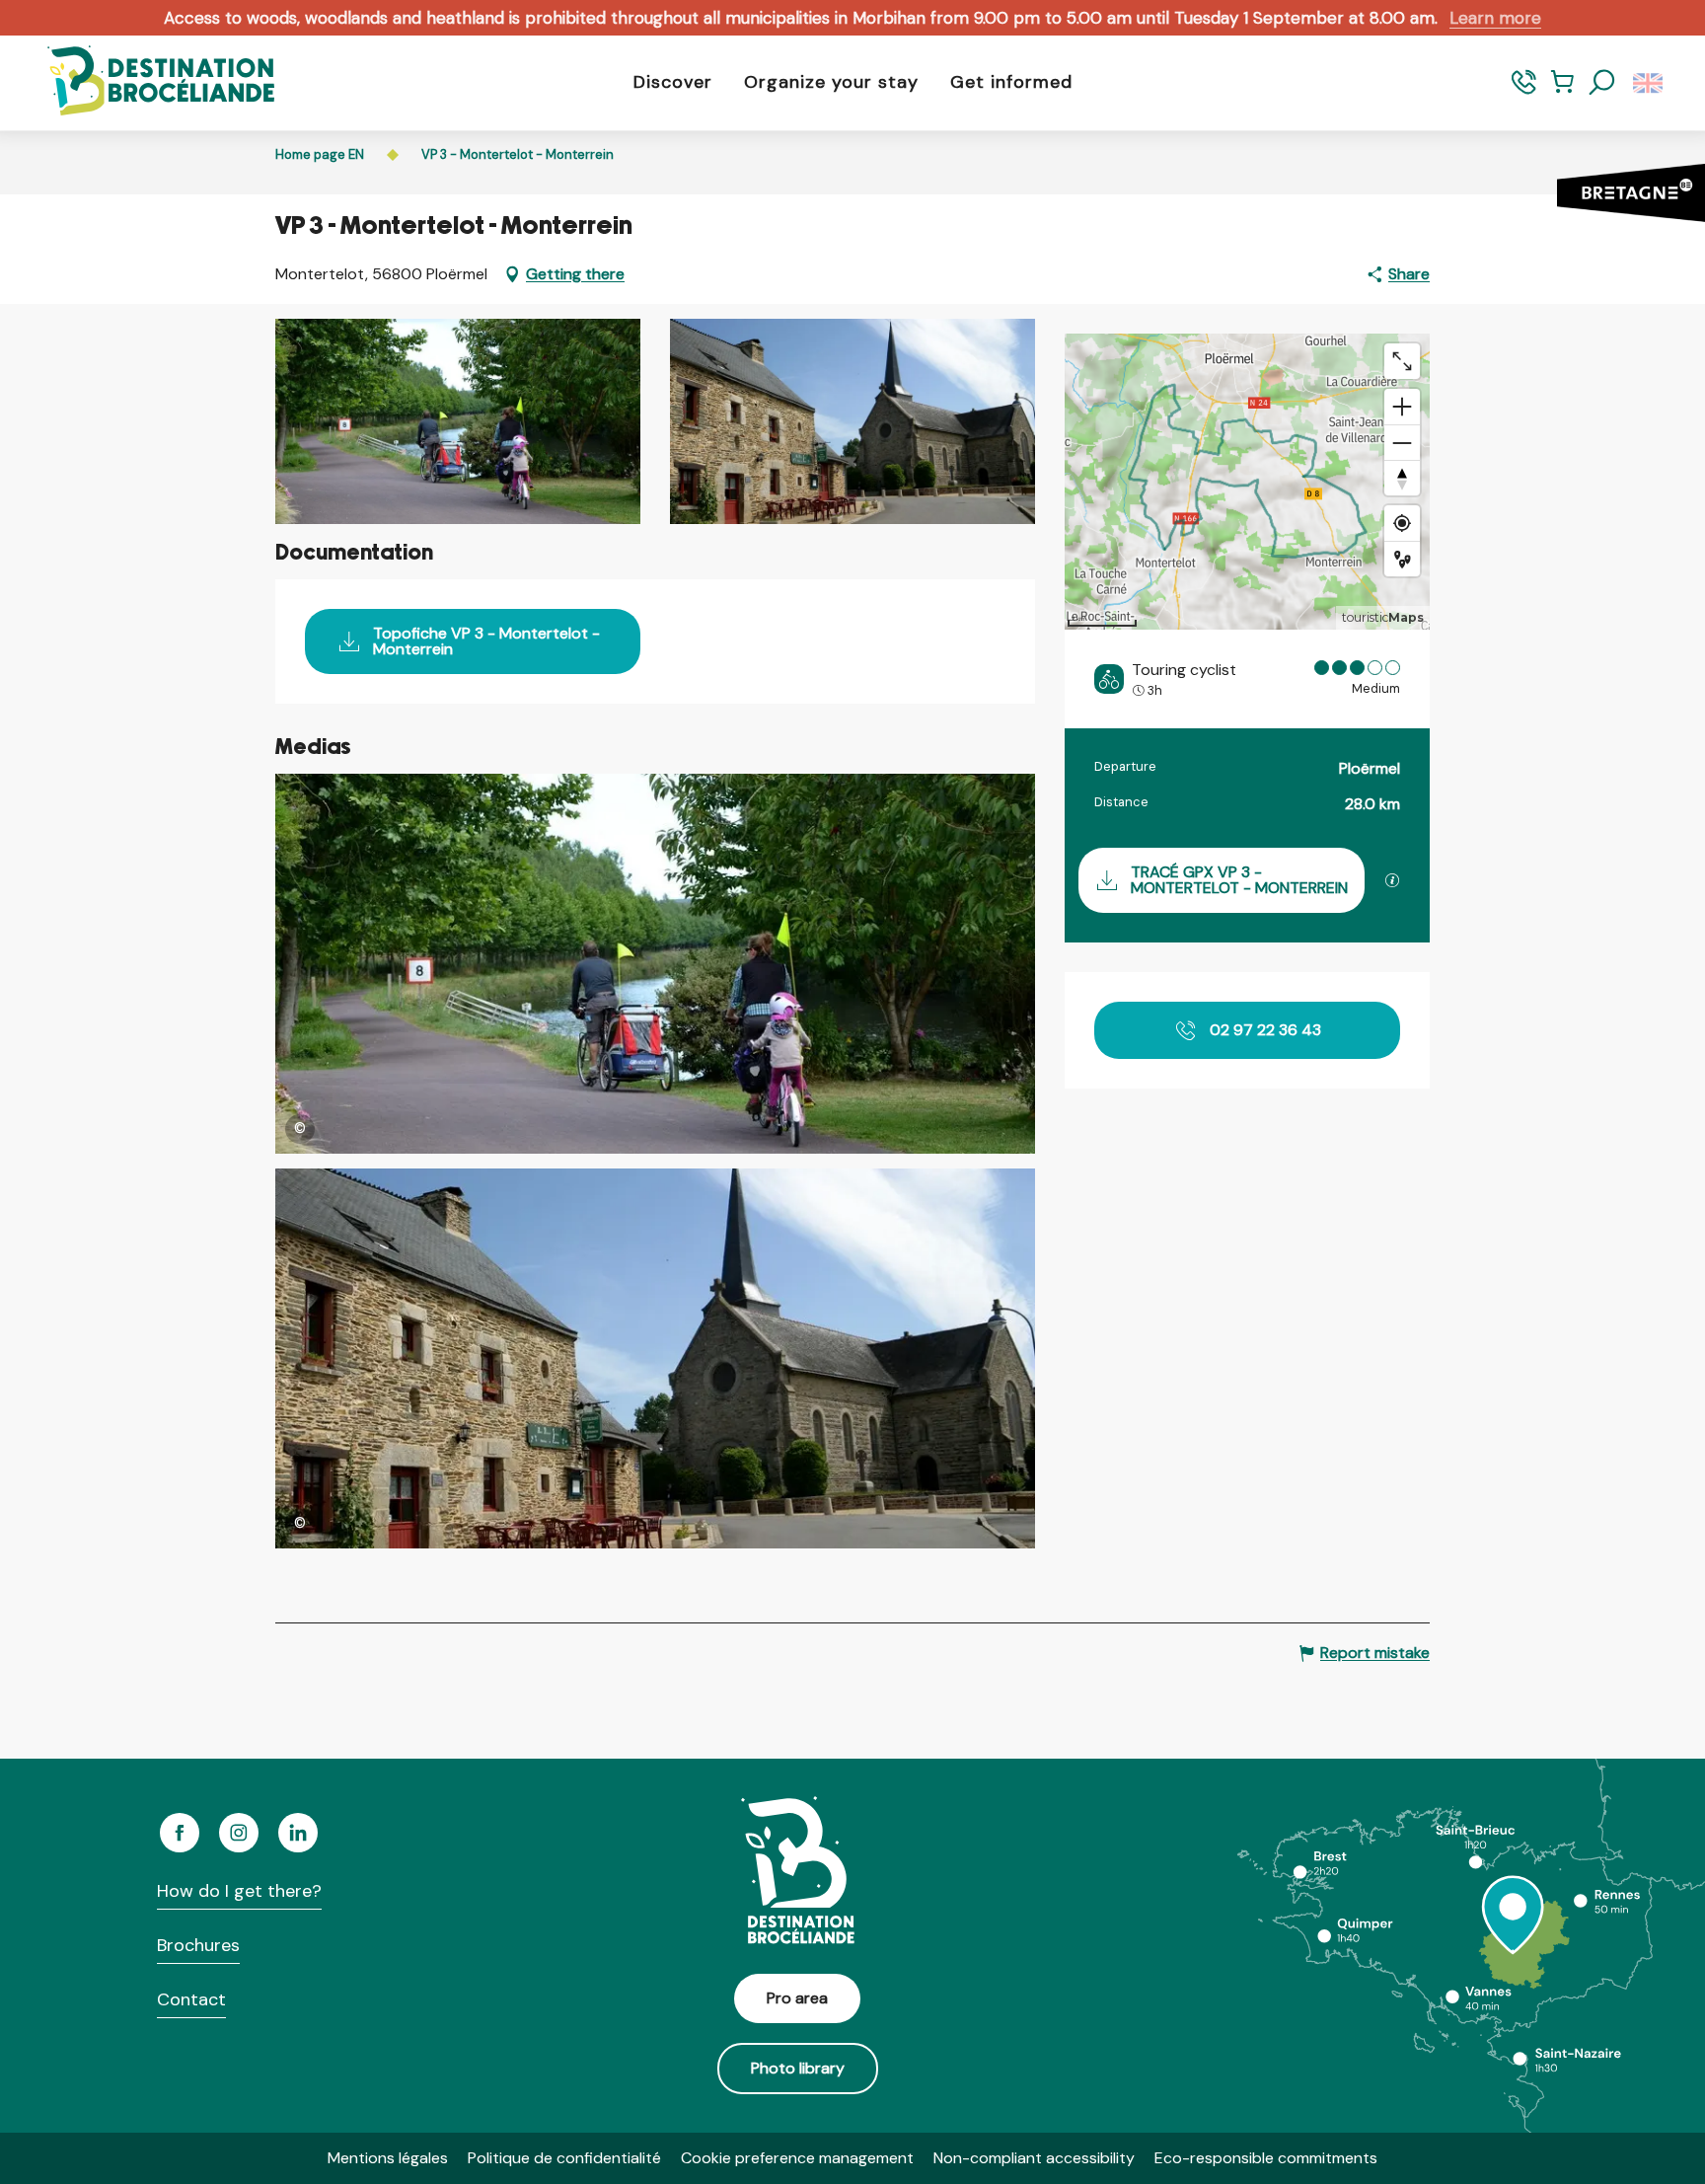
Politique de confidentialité (564, 2158)
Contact (191, 1999)
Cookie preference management (797, 2158)
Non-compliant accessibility (1034, 2158)
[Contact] (1524, 91)
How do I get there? (239, 1891)
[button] (1602, 83)
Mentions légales (388, 2158)
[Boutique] (1562, 91)
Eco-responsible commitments (1266, 2158)
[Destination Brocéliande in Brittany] (146, 82)
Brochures (198, 1945)
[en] (1649, 83)
